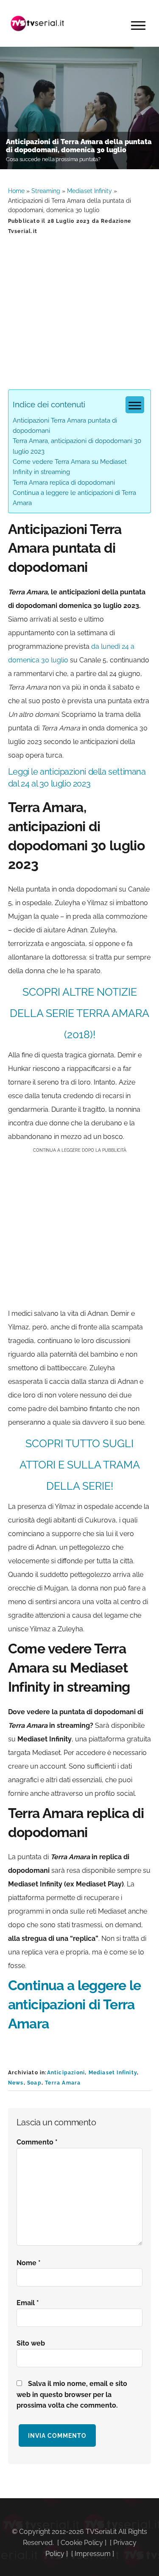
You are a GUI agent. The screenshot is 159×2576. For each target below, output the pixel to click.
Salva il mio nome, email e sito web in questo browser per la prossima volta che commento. (72, 2395)
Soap (34, 2083)
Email (28, 2303)
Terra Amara (63, 2083)
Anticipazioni (66, 2073)
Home (16, 191)
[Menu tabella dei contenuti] (135, 405)
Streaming (46, 191)
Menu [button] (138, 26)
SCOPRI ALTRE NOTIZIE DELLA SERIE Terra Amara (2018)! (79, 1013)
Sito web (31, 2343)
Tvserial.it (38, 23)
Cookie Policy (82, 2543)
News (16, 2083)
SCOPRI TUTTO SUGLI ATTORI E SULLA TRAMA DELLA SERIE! (80, 1465)
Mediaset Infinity (89, 191)
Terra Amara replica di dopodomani (64, 483)
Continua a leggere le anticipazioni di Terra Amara (75, 2004)
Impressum (93, 2554)
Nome (29, 2263)
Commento (37, 2142)
